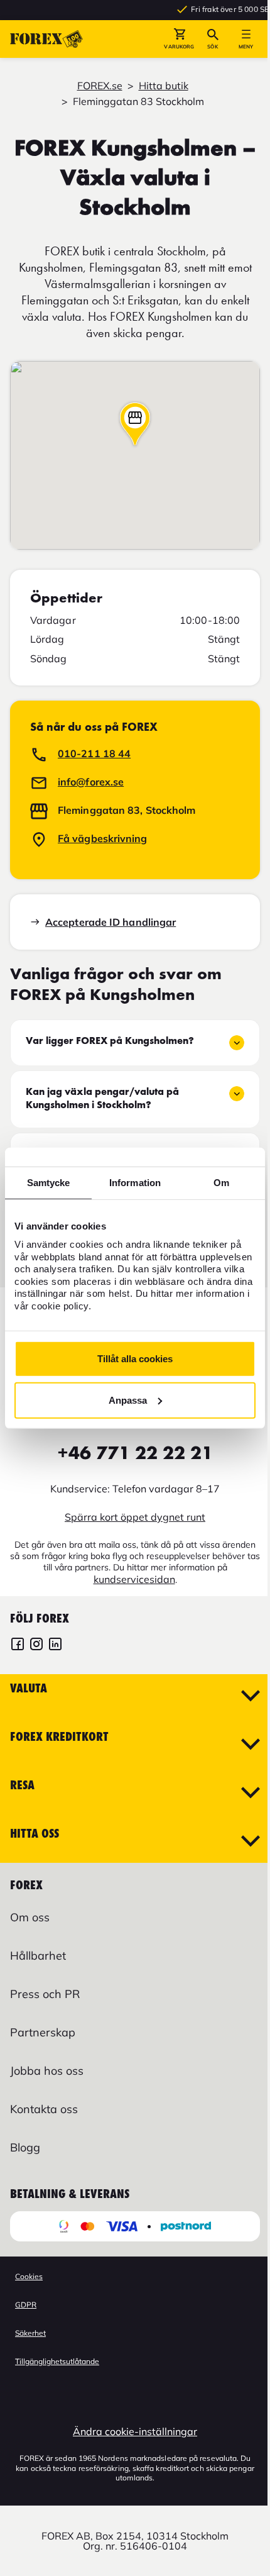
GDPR (26, 2305)
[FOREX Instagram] (36, 1646)
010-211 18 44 (94, 753)
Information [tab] (135, 1183)
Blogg (25, 2147)
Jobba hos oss (47, 2071)
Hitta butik (164, 86)
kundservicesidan (134, 1579)
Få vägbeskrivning (103, 838)
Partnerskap (43, 2032)
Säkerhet (30, 2333)
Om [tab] (221, 1183)
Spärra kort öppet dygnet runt (135, 1517)
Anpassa (128, 1400)
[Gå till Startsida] (46, 39)
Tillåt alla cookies (135, 1359)
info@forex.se (91, 782)
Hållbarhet (38, 1956)
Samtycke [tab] (49, 1183)
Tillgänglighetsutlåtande (57, 2361)
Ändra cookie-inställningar (135, 2431)
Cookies (29, 2276)
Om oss (30, 1917)
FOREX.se (100, 86)
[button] (179, 39)
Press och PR (45, 1994)
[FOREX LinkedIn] (55, 1646)
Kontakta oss (44, 2109)
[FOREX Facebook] (18, 1646)
